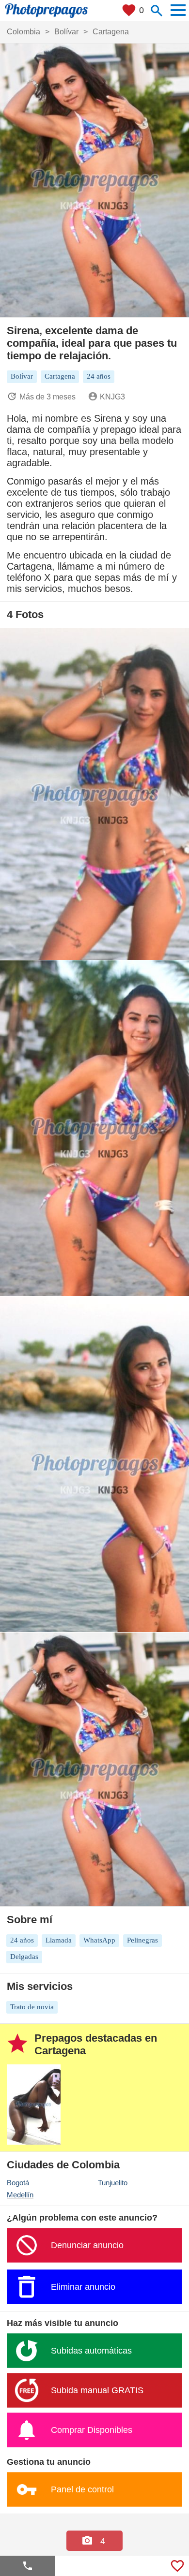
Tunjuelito (113, 2183)
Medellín (20, 2195)
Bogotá (18, 2183)
